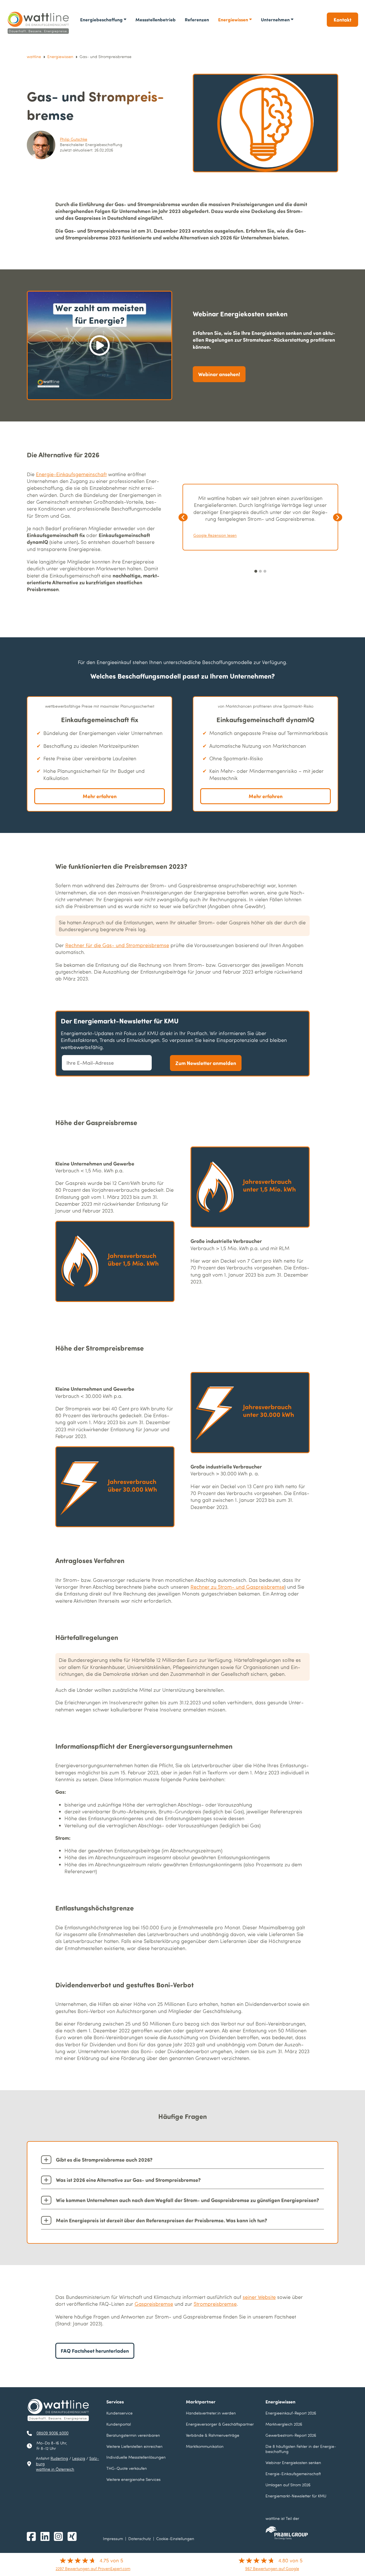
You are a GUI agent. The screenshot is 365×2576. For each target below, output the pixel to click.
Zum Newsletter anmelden (206, 1063)
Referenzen (197, 20)
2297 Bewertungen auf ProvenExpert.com (93, 2568)
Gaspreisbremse (154, 2304)
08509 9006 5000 (52, 2433)
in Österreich (55, 2469)
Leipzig (79, 2458)
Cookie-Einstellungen (175, 2539)
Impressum (113, 2539)
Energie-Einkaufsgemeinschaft (71, 474)
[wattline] (39, 23)
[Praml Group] (287, 2533)
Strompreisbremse (215, 2304)
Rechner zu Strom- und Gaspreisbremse (237, 1587)
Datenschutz (140, 2539)
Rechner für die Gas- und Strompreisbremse (117, 945)
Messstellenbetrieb (156, 20)
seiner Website (259, 2297)
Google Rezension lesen (215, 535)
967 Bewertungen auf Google (272, 2568)
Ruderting (59, 2458)
